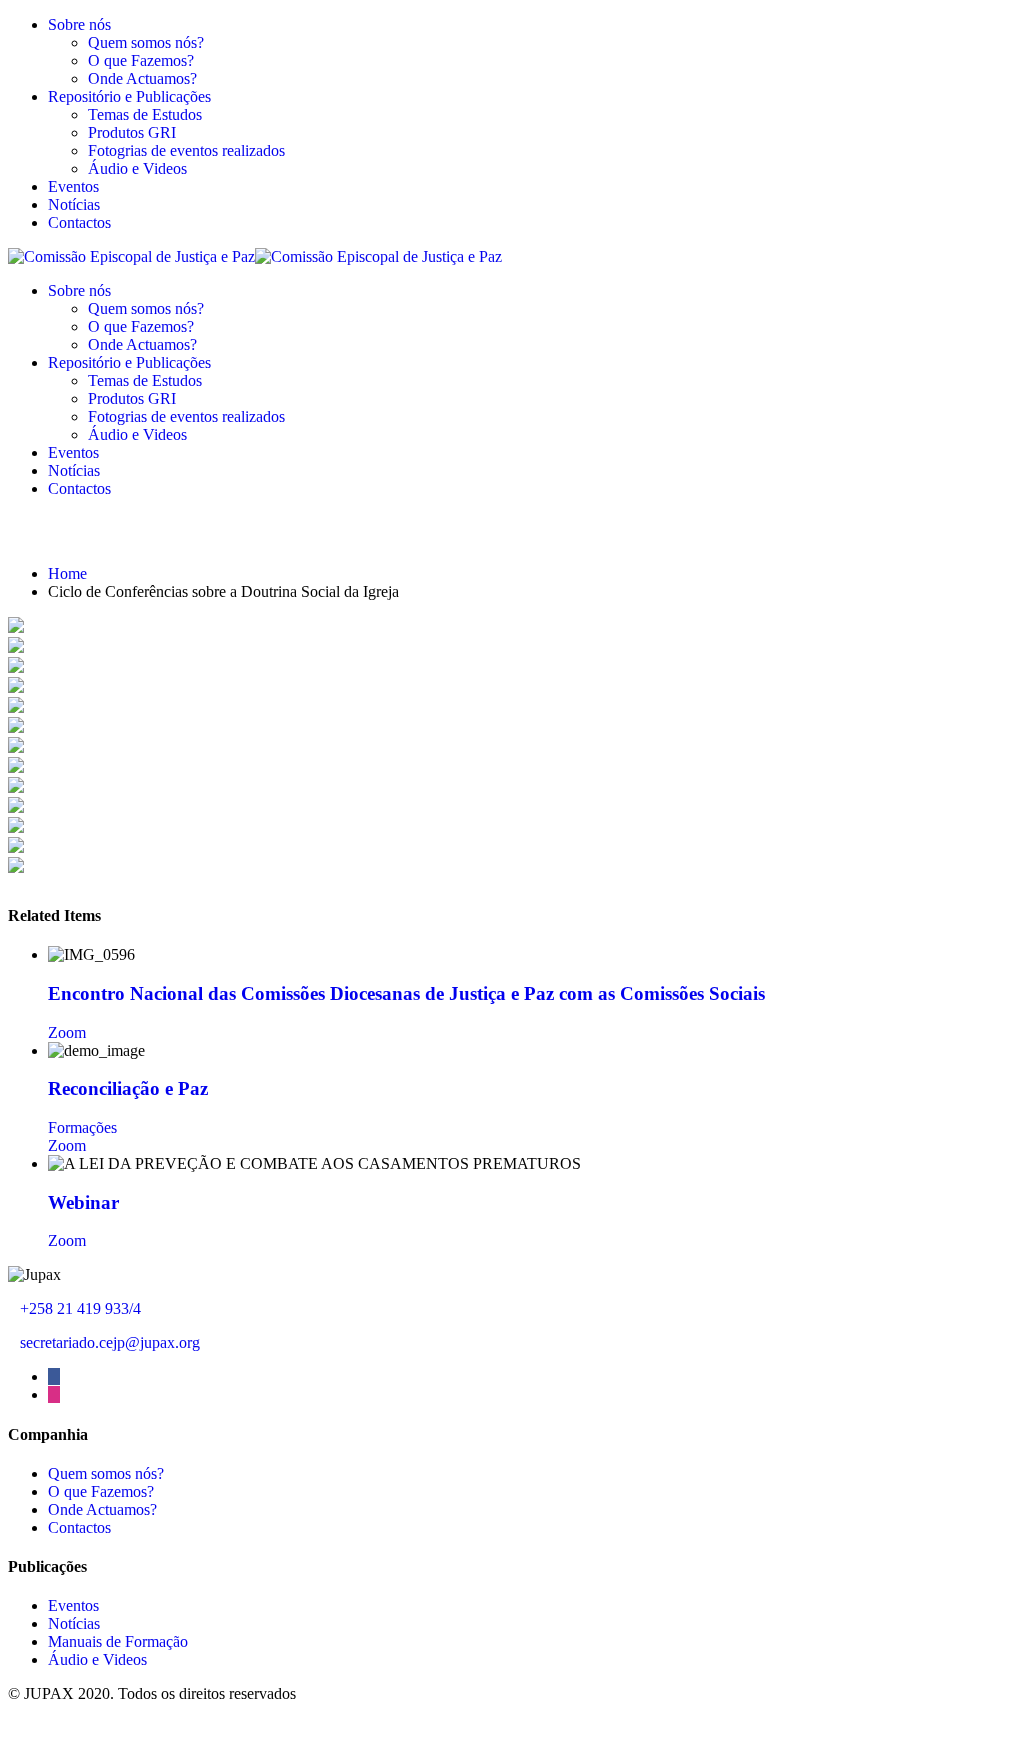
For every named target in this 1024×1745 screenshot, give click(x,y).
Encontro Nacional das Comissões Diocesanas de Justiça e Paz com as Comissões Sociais (406, 993)
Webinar (83, 1202)
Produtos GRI (132, 132)
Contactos (79, 222)
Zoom (67, 1032)
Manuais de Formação (118, 1641)
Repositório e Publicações (129, 96)
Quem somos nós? (146, 42)
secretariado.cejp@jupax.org (110, 1342)
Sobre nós (79, 24)
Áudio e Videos (137, 168)
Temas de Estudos (145, 114)
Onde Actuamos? (142, 78)
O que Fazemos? (141, 60)
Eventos (73, 186)
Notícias (74, 204)
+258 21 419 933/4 (80, 1308)
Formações (82, 1127)
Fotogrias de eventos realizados (186, 150)
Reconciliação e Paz (128, 1088)
